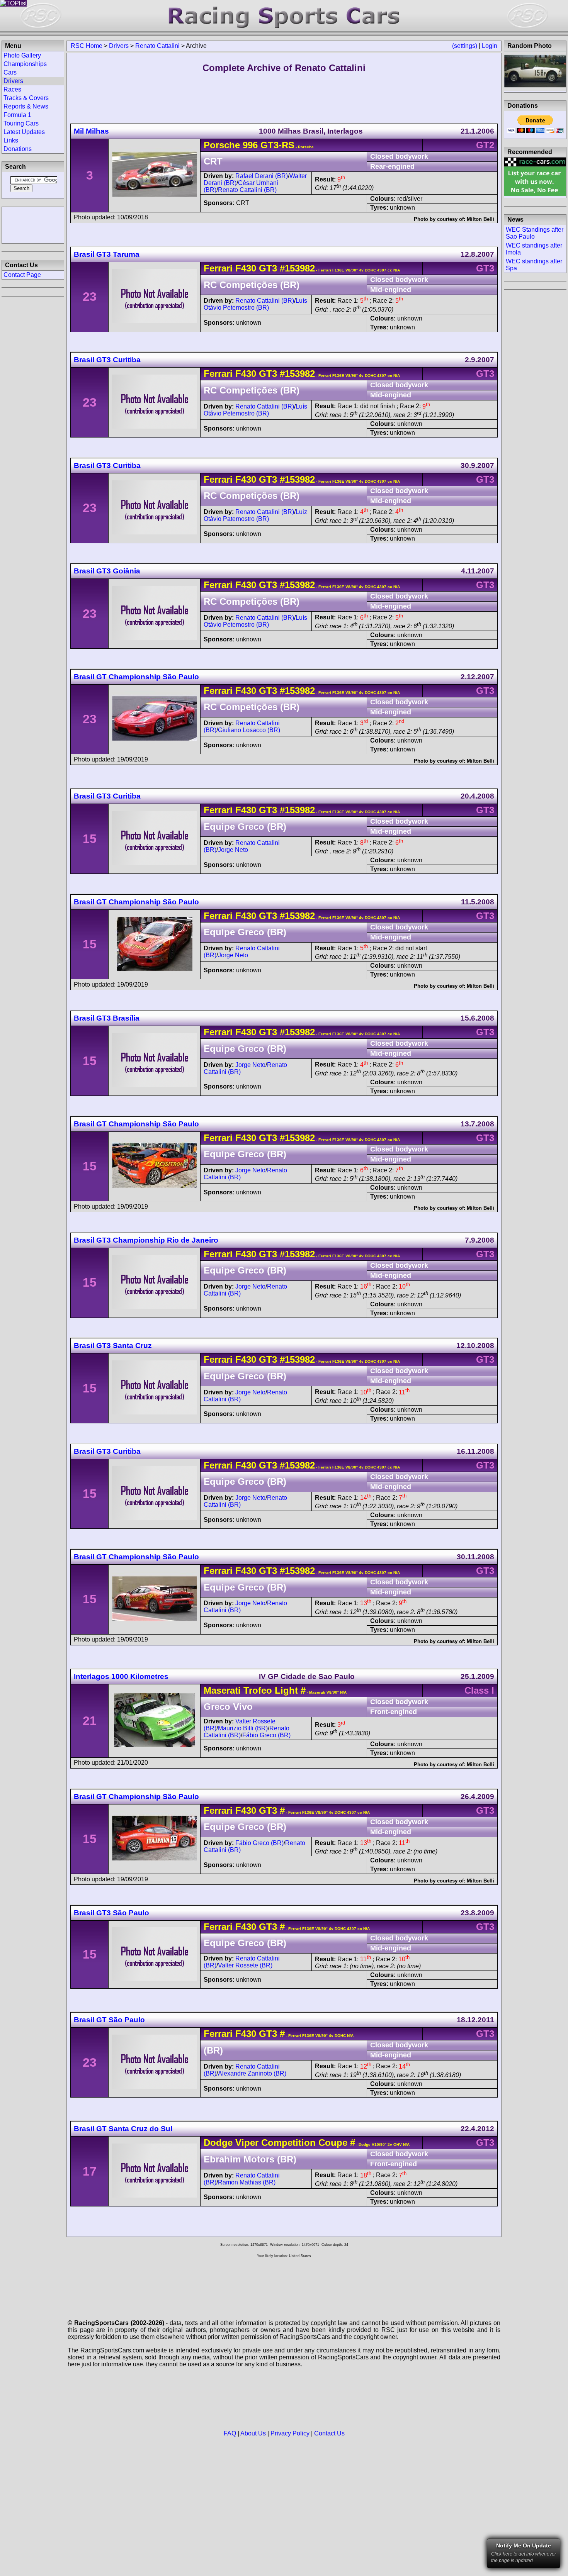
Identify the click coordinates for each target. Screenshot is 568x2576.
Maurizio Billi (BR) (243, 1728)
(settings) (465, 46)
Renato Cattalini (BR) (247, 190)
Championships (25, 64)
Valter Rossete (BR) (245, 1965)
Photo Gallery (22, 55)
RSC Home (87, 46)
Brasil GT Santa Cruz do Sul (123, 2129)
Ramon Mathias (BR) (247, 2182)
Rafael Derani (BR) (262, 176)
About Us (253, 2433)
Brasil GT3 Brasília (107, 1018)
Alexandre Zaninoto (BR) (252, 2073)
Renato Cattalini (157, 46)
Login (490, 46)
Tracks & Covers (26, 98)
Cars (10, 72)
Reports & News (26, 106)
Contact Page (22, 275)
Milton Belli (480, 219)
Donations (18, 149)
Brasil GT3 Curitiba (107, 360)
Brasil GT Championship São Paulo (136, 677)
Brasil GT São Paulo (109, 2020)
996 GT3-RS (269, 145)
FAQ (230, 2433)
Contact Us (329, 2433)
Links (11, 140)
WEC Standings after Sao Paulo (535, 233)
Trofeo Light (271, 1690)
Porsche (222, 145)
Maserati (222, 1690)
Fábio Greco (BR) (266, 1735)
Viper (247, 2143)
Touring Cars (21, 123)
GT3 (267, 268)
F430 (246, 268)
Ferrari (218, 268)
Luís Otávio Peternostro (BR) (255, 304)
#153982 (297, 268)
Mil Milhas (91, 131)
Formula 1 (17, 115)
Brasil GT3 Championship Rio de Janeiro (146, 1240)
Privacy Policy (290, 2433)
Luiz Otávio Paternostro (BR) (255, 515)
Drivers (119, 46)
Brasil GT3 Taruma (107, 254)
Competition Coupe (303, 2143)
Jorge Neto (233, 850)
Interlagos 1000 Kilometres (121, 1676)
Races (12, 89)
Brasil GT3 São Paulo (111, 1913)
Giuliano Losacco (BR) (249, 730)
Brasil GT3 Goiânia (107, 571)
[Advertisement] (33, 224)
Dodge (218, 2143)
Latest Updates (24, 132)
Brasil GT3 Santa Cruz (113, 1346)
